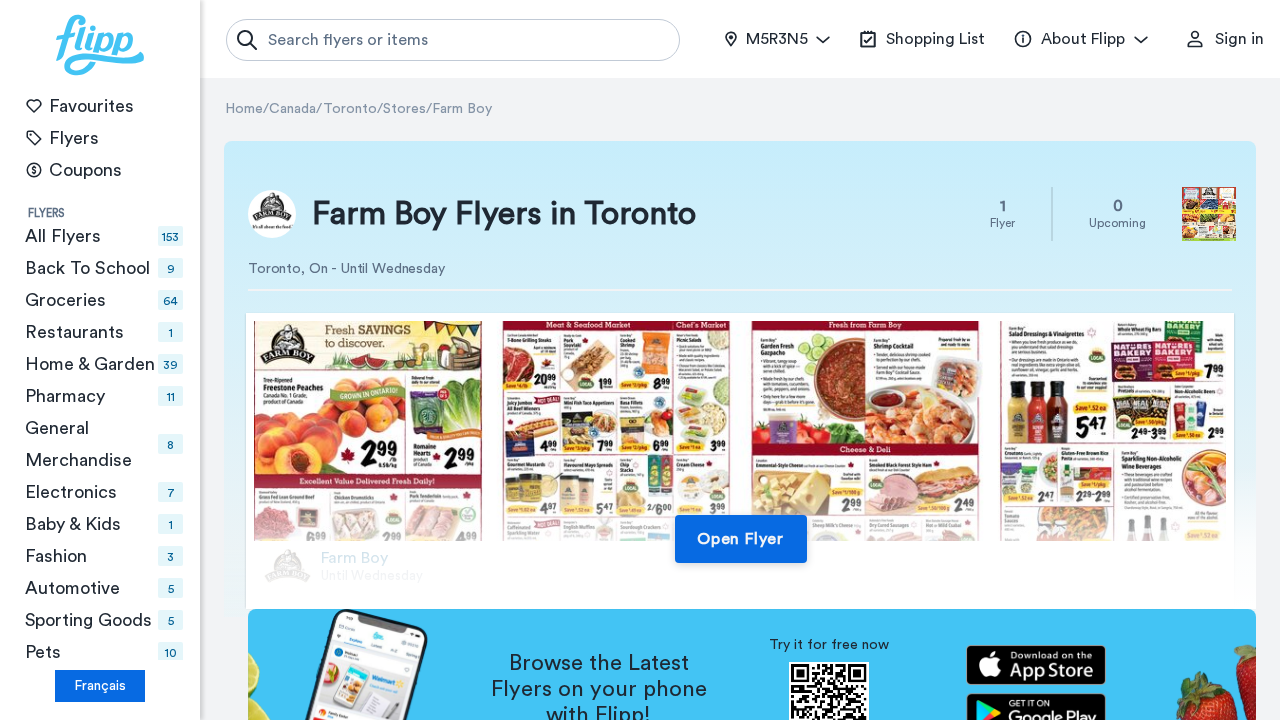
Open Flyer (740, 539)
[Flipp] (100, 45)
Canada (292, 109)
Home (244, 109)
